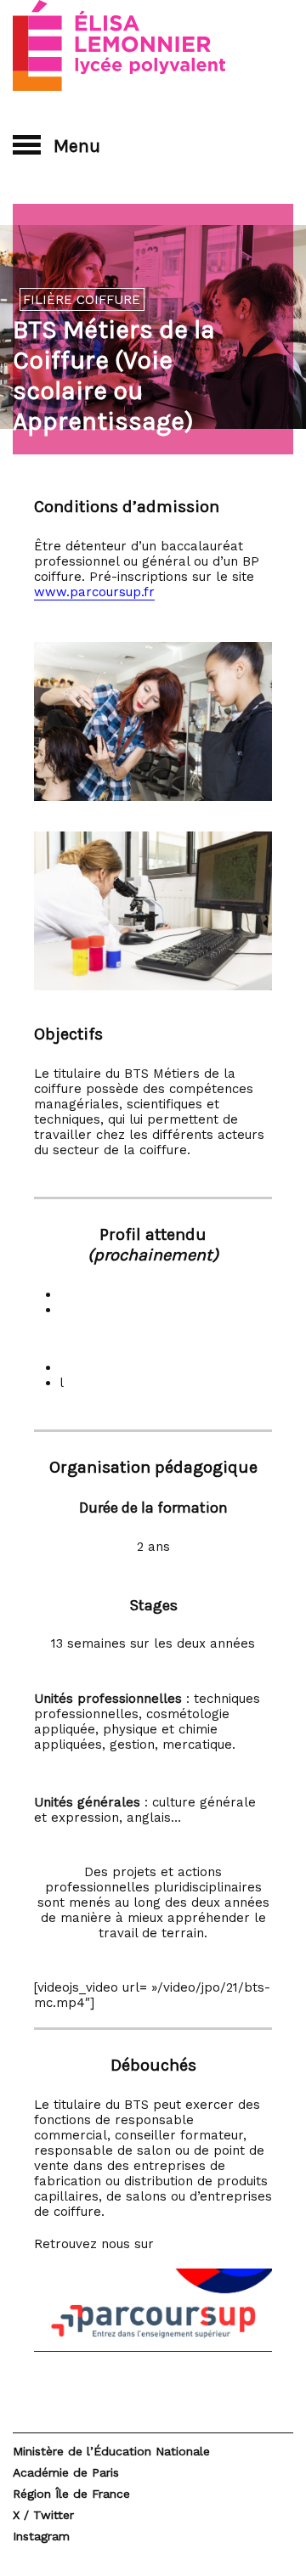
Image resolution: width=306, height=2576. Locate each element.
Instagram (41, 2536)
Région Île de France (71, 2494)
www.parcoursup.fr (94, 592)
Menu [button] (75, 146)
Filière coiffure (82, 300)
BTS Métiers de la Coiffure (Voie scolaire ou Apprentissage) (114, 375)
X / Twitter (43, 2515)
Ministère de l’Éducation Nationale (111, 2451)
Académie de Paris (66, 2472)
